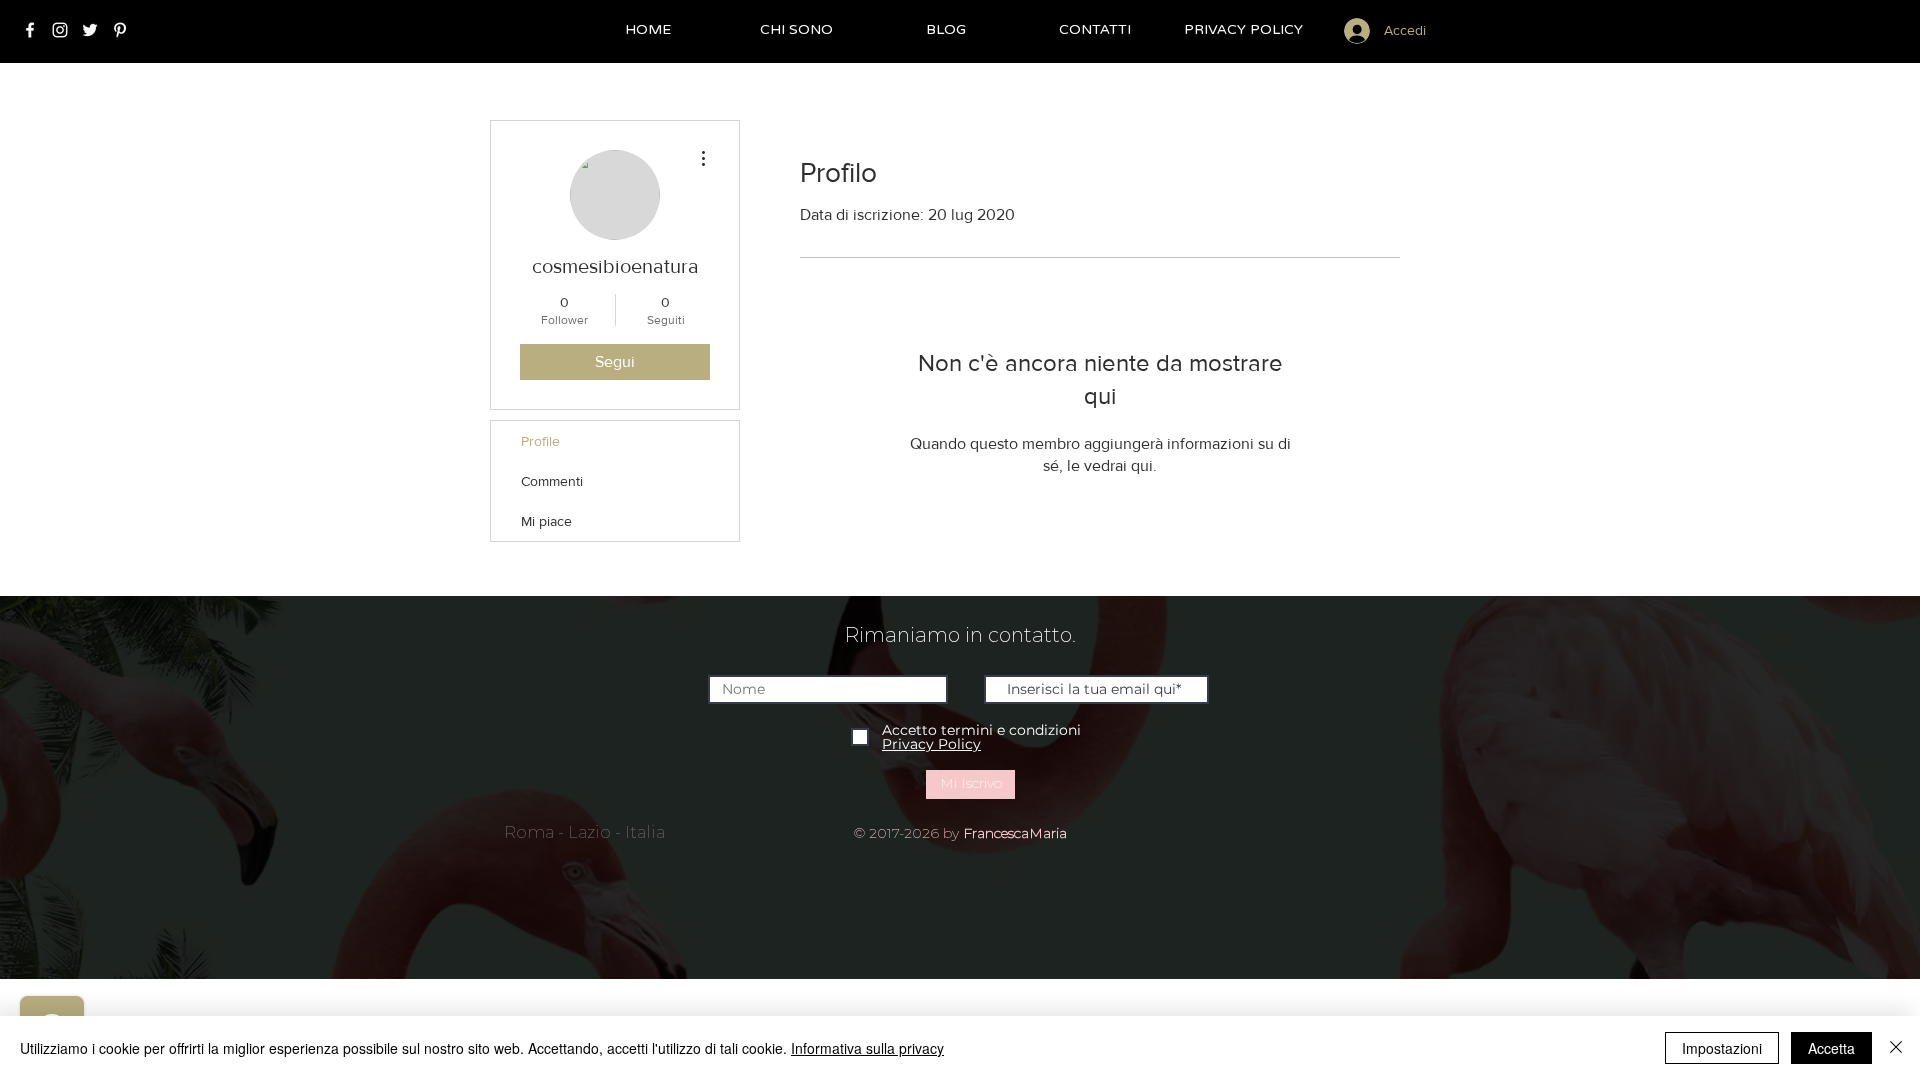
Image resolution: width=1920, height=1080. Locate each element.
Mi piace (546, 521)
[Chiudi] (1896, 1048)
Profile (540, 441)
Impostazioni (1722, 1048)
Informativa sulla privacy (867, 1048)
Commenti (552, 481)
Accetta (1831, 1048)
